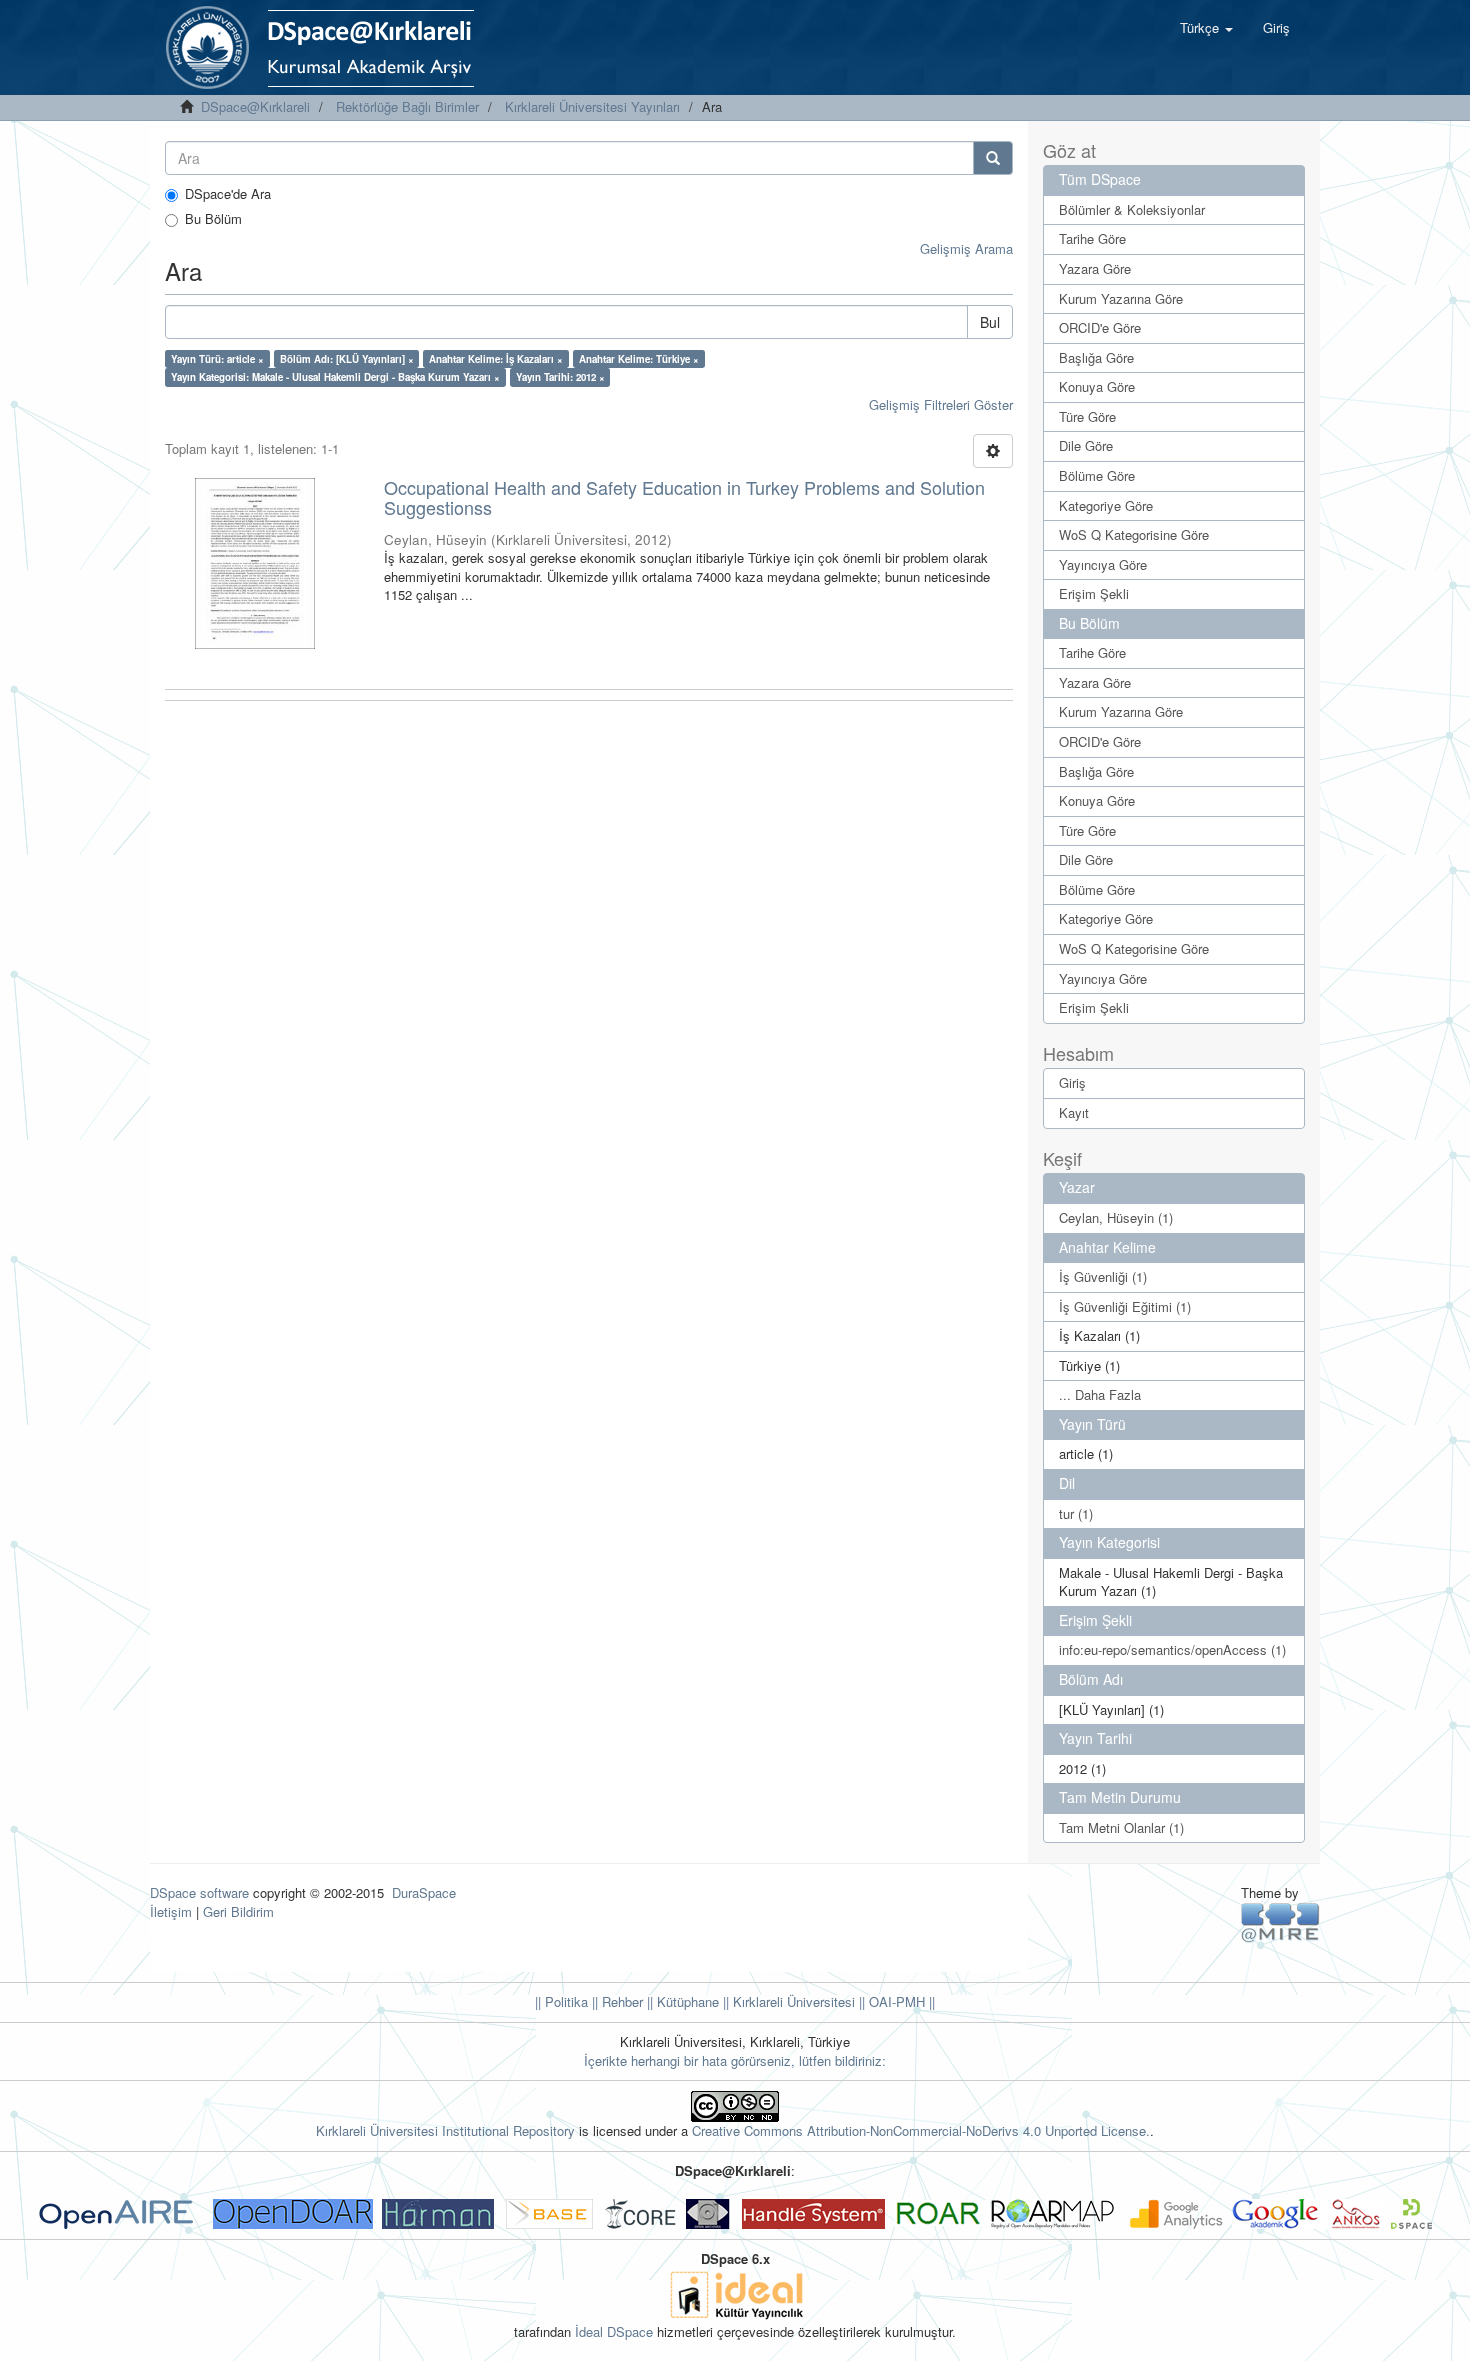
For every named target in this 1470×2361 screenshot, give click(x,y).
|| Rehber (615, 2001)
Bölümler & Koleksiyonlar (1132, 209)
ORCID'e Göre (1100, 327)
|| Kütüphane (681, 2001)
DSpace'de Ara (228, 194)
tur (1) (1076, 1513)
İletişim (171, 1911)
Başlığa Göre (1096, 357)
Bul (990, 322)
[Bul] (993, 158)
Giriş (1072, 1082)
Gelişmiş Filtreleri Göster (941, 404)
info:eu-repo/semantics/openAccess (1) (1172, 1649)
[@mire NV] (1280, 1921)
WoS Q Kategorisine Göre (1134, 534)
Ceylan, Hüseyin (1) (1116, 1217)
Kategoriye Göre (1106, 505)
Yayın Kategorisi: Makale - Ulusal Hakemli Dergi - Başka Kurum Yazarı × (335, 377)
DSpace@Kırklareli (255, 106)
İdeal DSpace (614, 2331)
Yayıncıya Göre (1103, 564)
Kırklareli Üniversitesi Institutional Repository (445, 2130)
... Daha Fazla (1100, 1394)
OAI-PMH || (900, 2001)
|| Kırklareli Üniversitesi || (792, 2001)
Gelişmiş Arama (966, 248)
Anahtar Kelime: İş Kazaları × (496, 359)
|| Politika (561, 2001)
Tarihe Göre (1092, 238)
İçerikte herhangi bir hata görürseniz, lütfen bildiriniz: (735, 2060)
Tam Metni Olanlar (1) (1121, 1827)
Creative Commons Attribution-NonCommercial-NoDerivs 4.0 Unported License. (921, 2130)
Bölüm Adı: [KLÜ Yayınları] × (347, 359)
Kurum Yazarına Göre (1121, 298)
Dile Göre (1086, 445)
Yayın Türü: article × (217, 359)
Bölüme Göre (1097, 475)
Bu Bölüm (213, 219)
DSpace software (199, 1892)
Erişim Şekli (1094, 593)
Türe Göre (1087, 416)
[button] (1206, 28)
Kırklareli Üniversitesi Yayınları (592, 106)
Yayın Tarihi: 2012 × (560, 377)
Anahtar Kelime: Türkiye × (639, 359)
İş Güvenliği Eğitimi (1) (1125, 1306)
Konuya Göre (1097, 386)
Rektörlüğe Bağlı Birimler (407, 106)
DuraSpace (424, 1892)
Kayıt (1074, 1112)
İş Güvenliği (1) (1103, 1276)
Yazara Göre (1095, 268)
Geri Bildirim (238, 1911)
